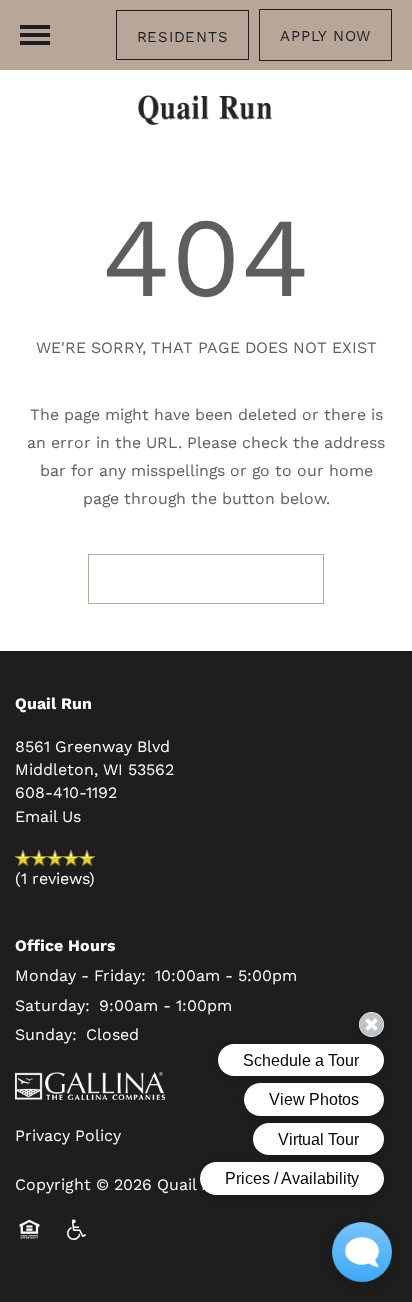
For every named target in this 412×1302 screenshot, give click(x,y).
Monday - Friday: (80, 974)
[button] (183, 35)
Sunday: (46, 1033)
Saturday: (52, 1004)
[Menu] (35, 35)
